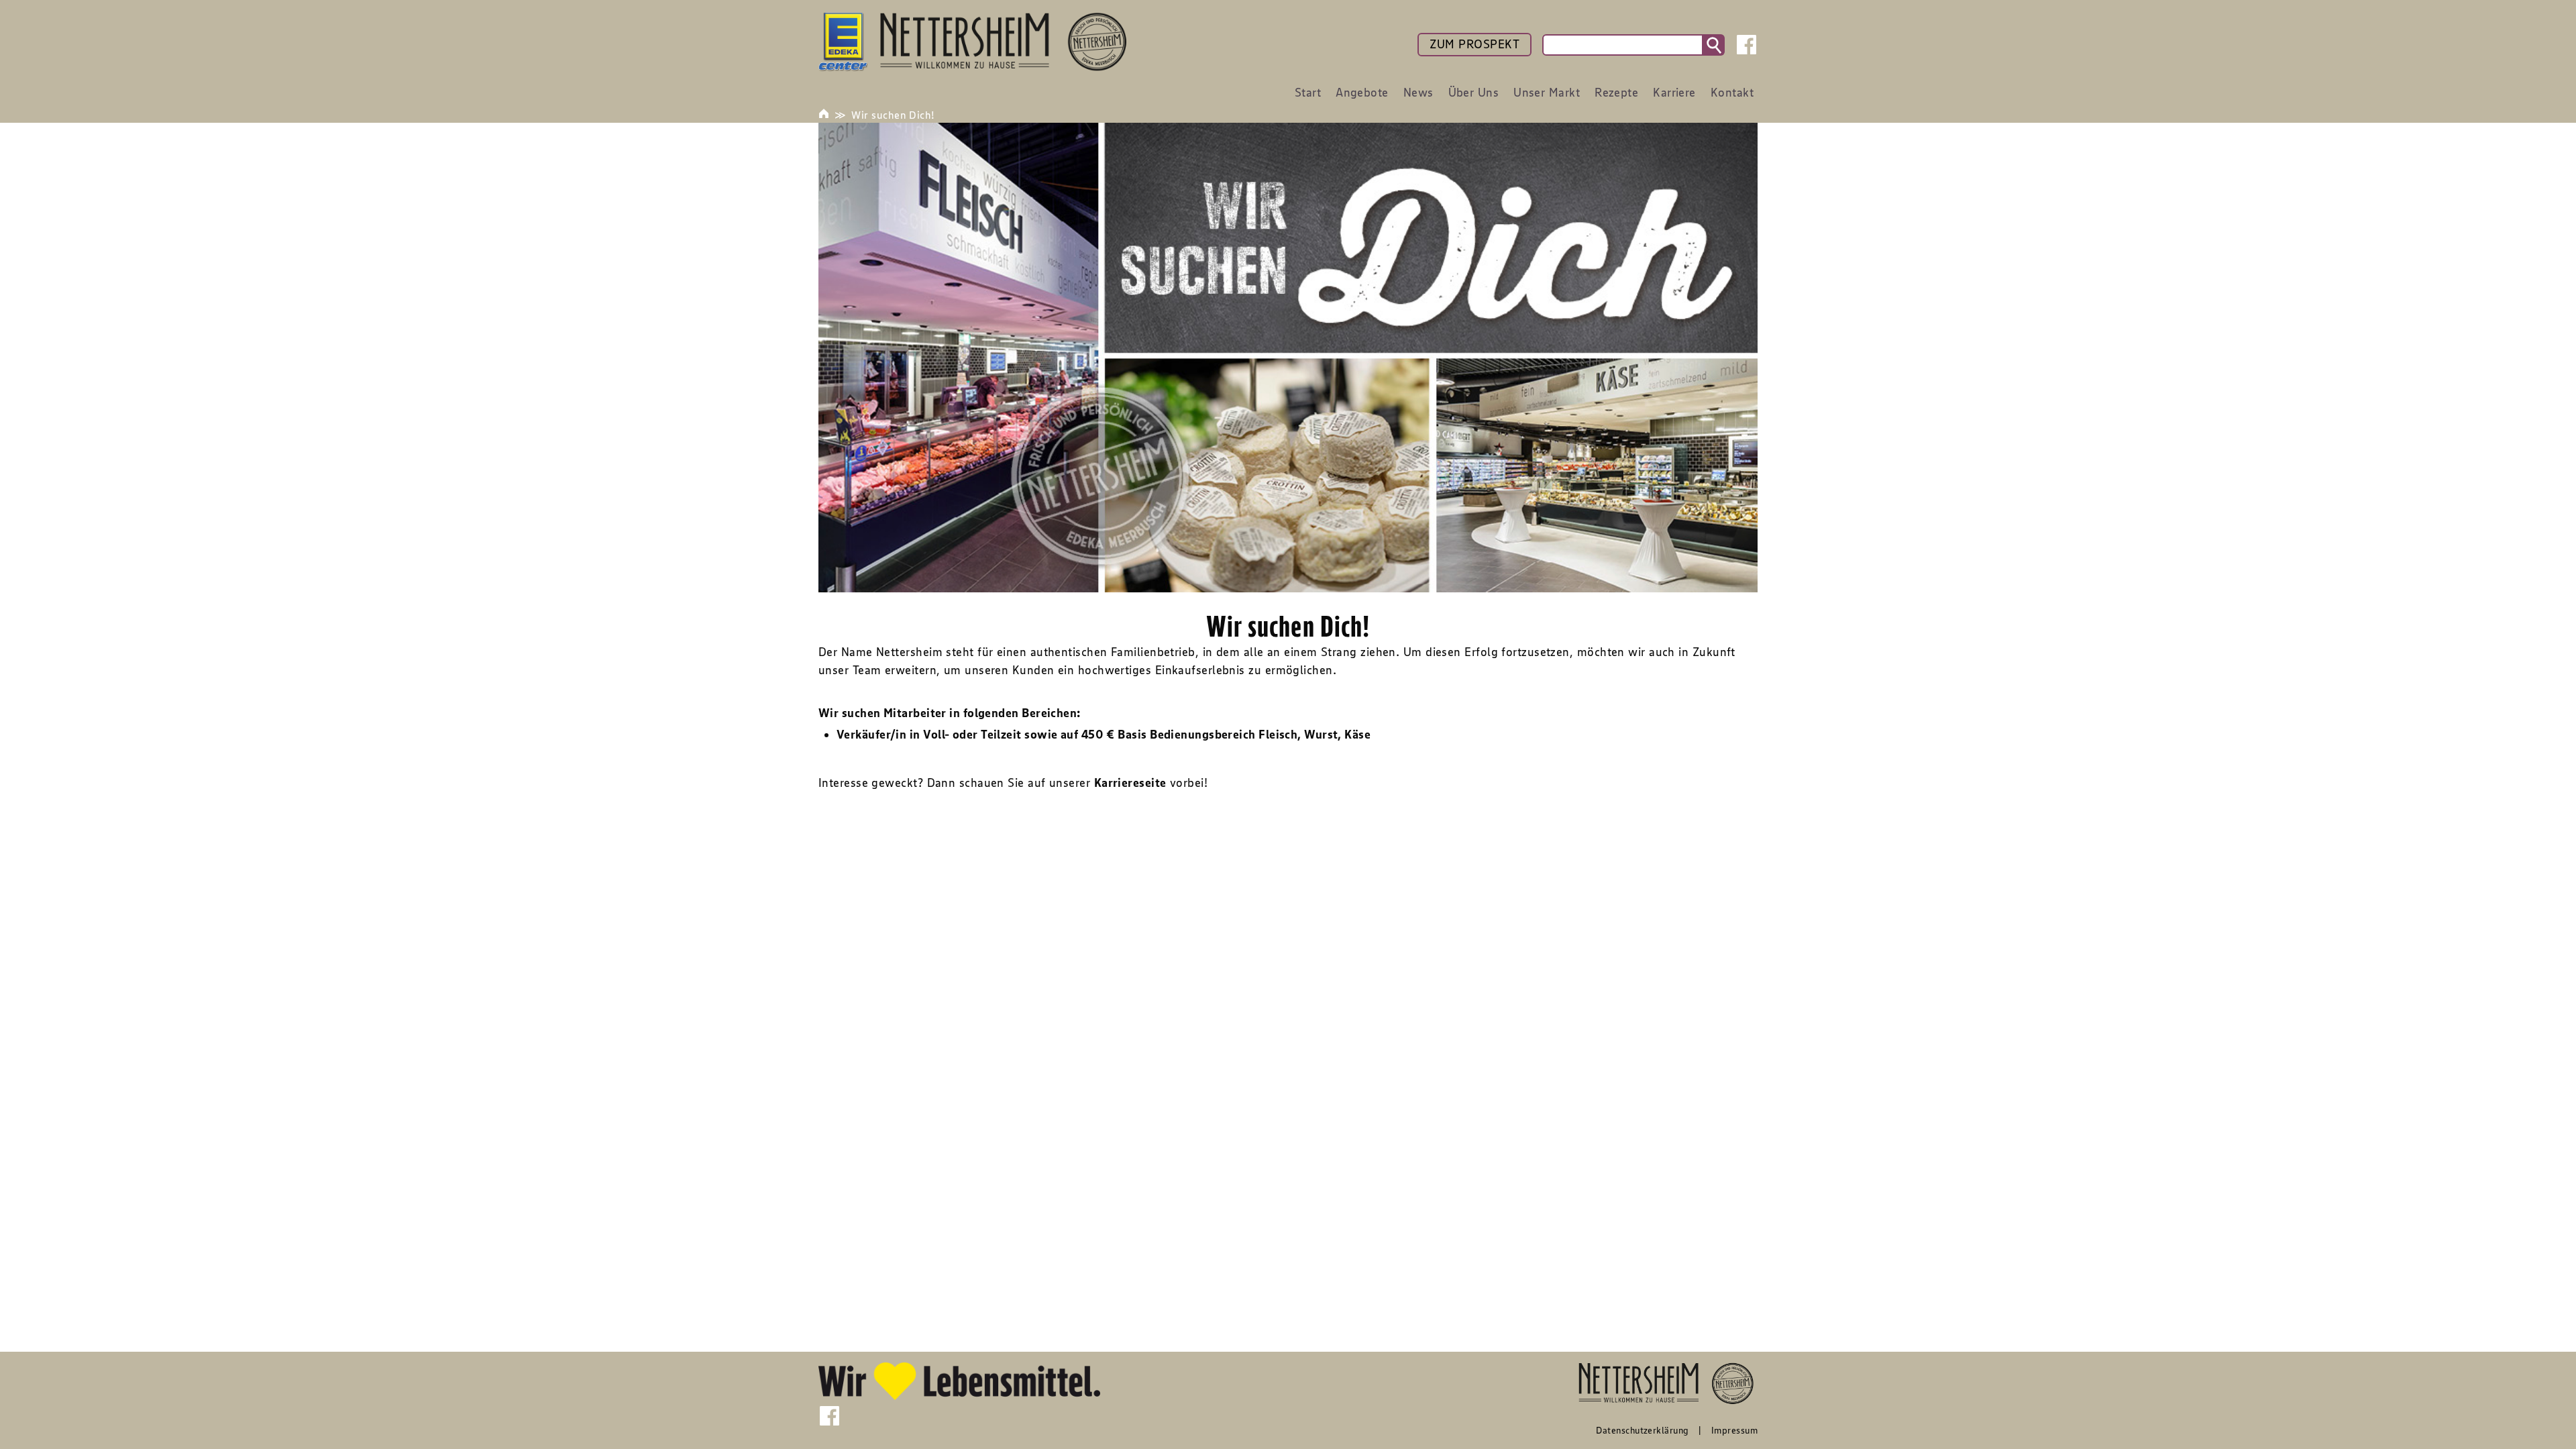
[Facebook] (1747, 45)
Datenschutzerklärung (1642, 1430)
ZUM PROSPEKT (1474, 44)
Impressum (1734, 1430)
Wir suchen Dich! (893, 115)
